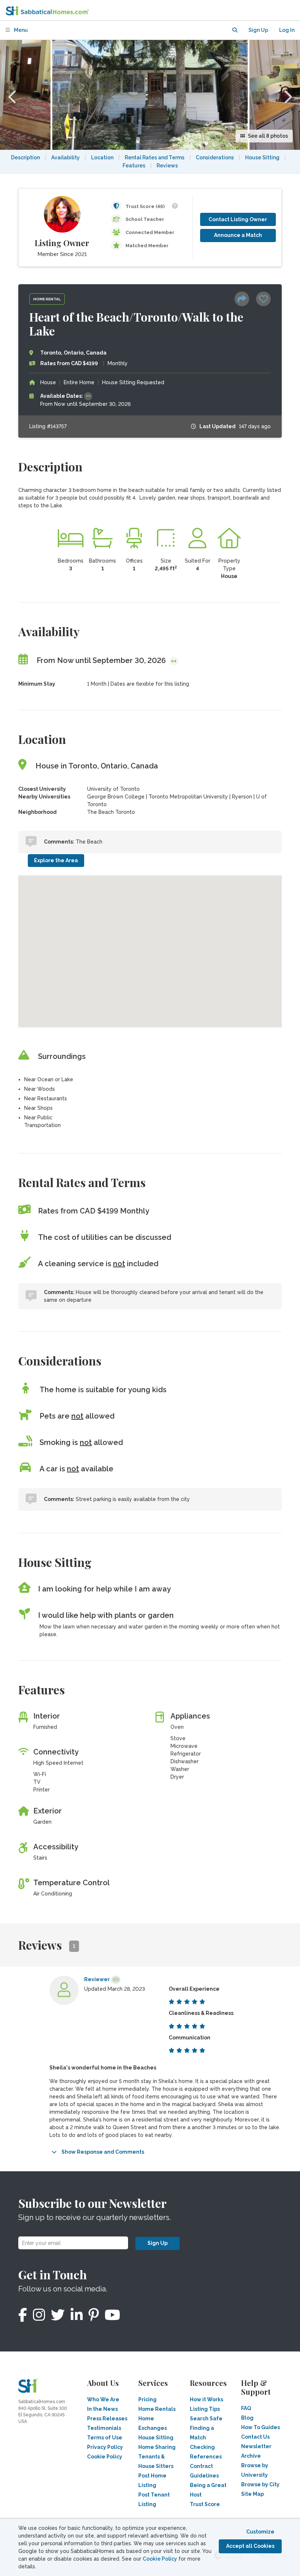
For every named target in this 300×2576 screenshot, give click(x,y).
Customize (260, 2532)
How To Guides (260, 2427)
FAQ (246, 2408)
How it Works (207, 2399)
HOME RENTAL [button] (47, 299)
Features (134, 166)
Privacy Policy (105, 2447)
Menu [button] (20, 30)
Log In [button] (287, 30)
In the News (102, 2409)
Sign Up (157, 2243)
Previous (13, 95)
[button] (235, 30)
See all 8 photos (267, 136)
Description (25, 157)
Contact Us (255, 2437)
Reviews (167, 166)
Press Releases (107, 2419)
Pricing (147, 2399)
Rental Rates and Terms (155, 157)
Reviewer (97, 1979)
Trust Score (205, 2504)
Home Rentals (157, 2409)
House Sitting (262, 157)
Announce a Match (238, 235)
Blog (247, 2418)
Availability (65, 157)
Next (287, 95)
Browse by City (260, 2484)
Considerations (215, 157)
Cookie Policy (160, 2559)
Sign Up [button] (258, 30)
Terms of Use (105, 2438)
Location (102, 157)
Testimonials (104, 2428)
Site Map (252, 2494)
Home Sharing (157, 2447)
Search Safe (206, 2419)
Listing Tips (205, 2409)
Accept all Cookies (250, 2546)
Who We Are (103, 2399)
